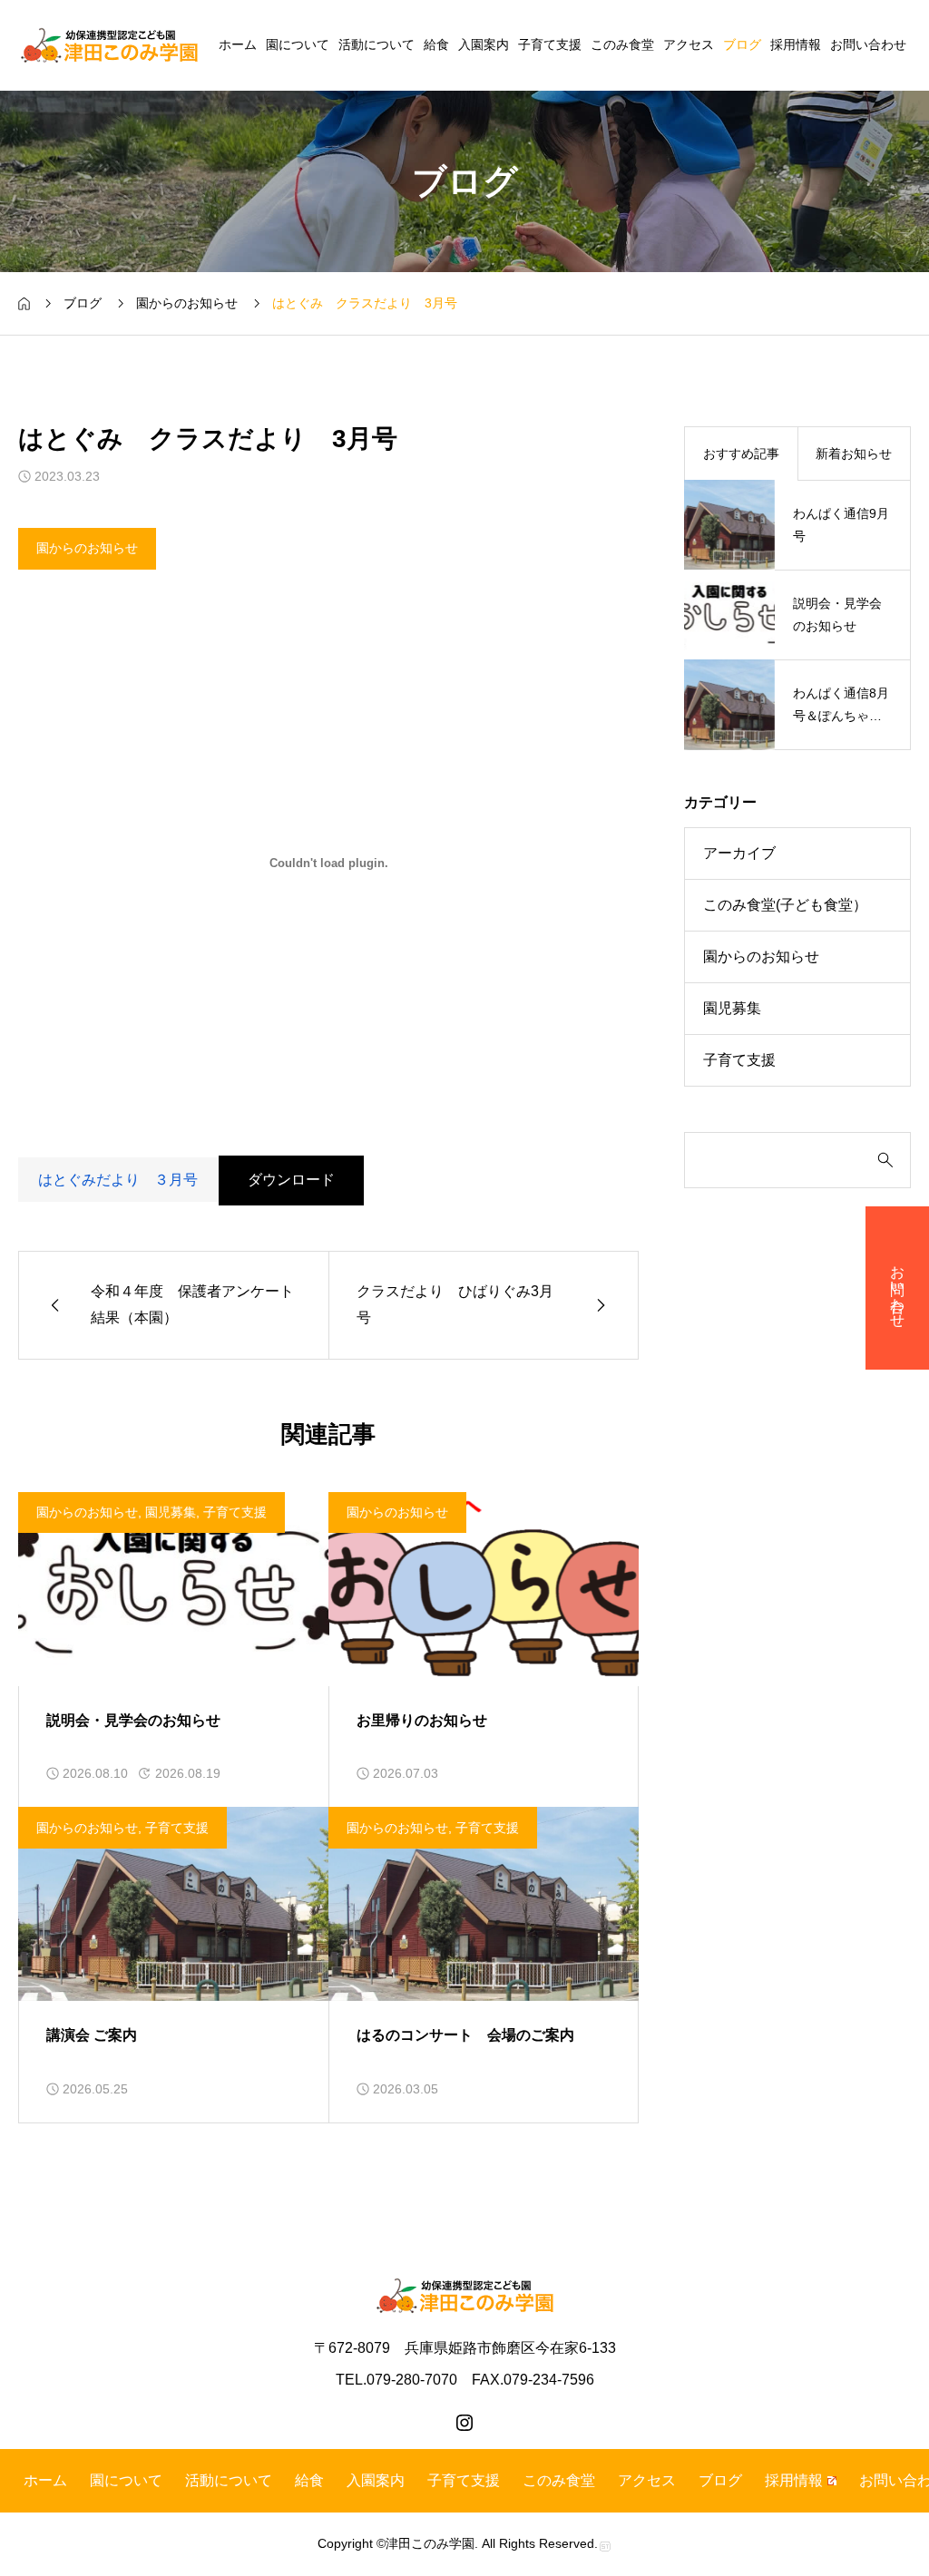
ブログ (742, 44)
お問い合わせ (868, 44)
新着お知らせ (854, 454)
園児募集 (171, 1512)
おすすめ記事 (741, 454)
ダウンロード (291, 1180)
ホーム (238, 44)
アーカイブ (739, 853)
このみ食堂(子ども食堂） (785, 905)
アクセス (689, 44)
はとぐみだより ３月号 (118, 1180)
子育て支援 (550, 44)
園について (298, 44)
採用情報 (796, 44)
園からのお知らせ (87, 548)
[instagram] (464, 2423)
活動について (376, 44)
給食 (436, 44)
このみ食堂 (622, 44)
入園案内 (484, 44)
